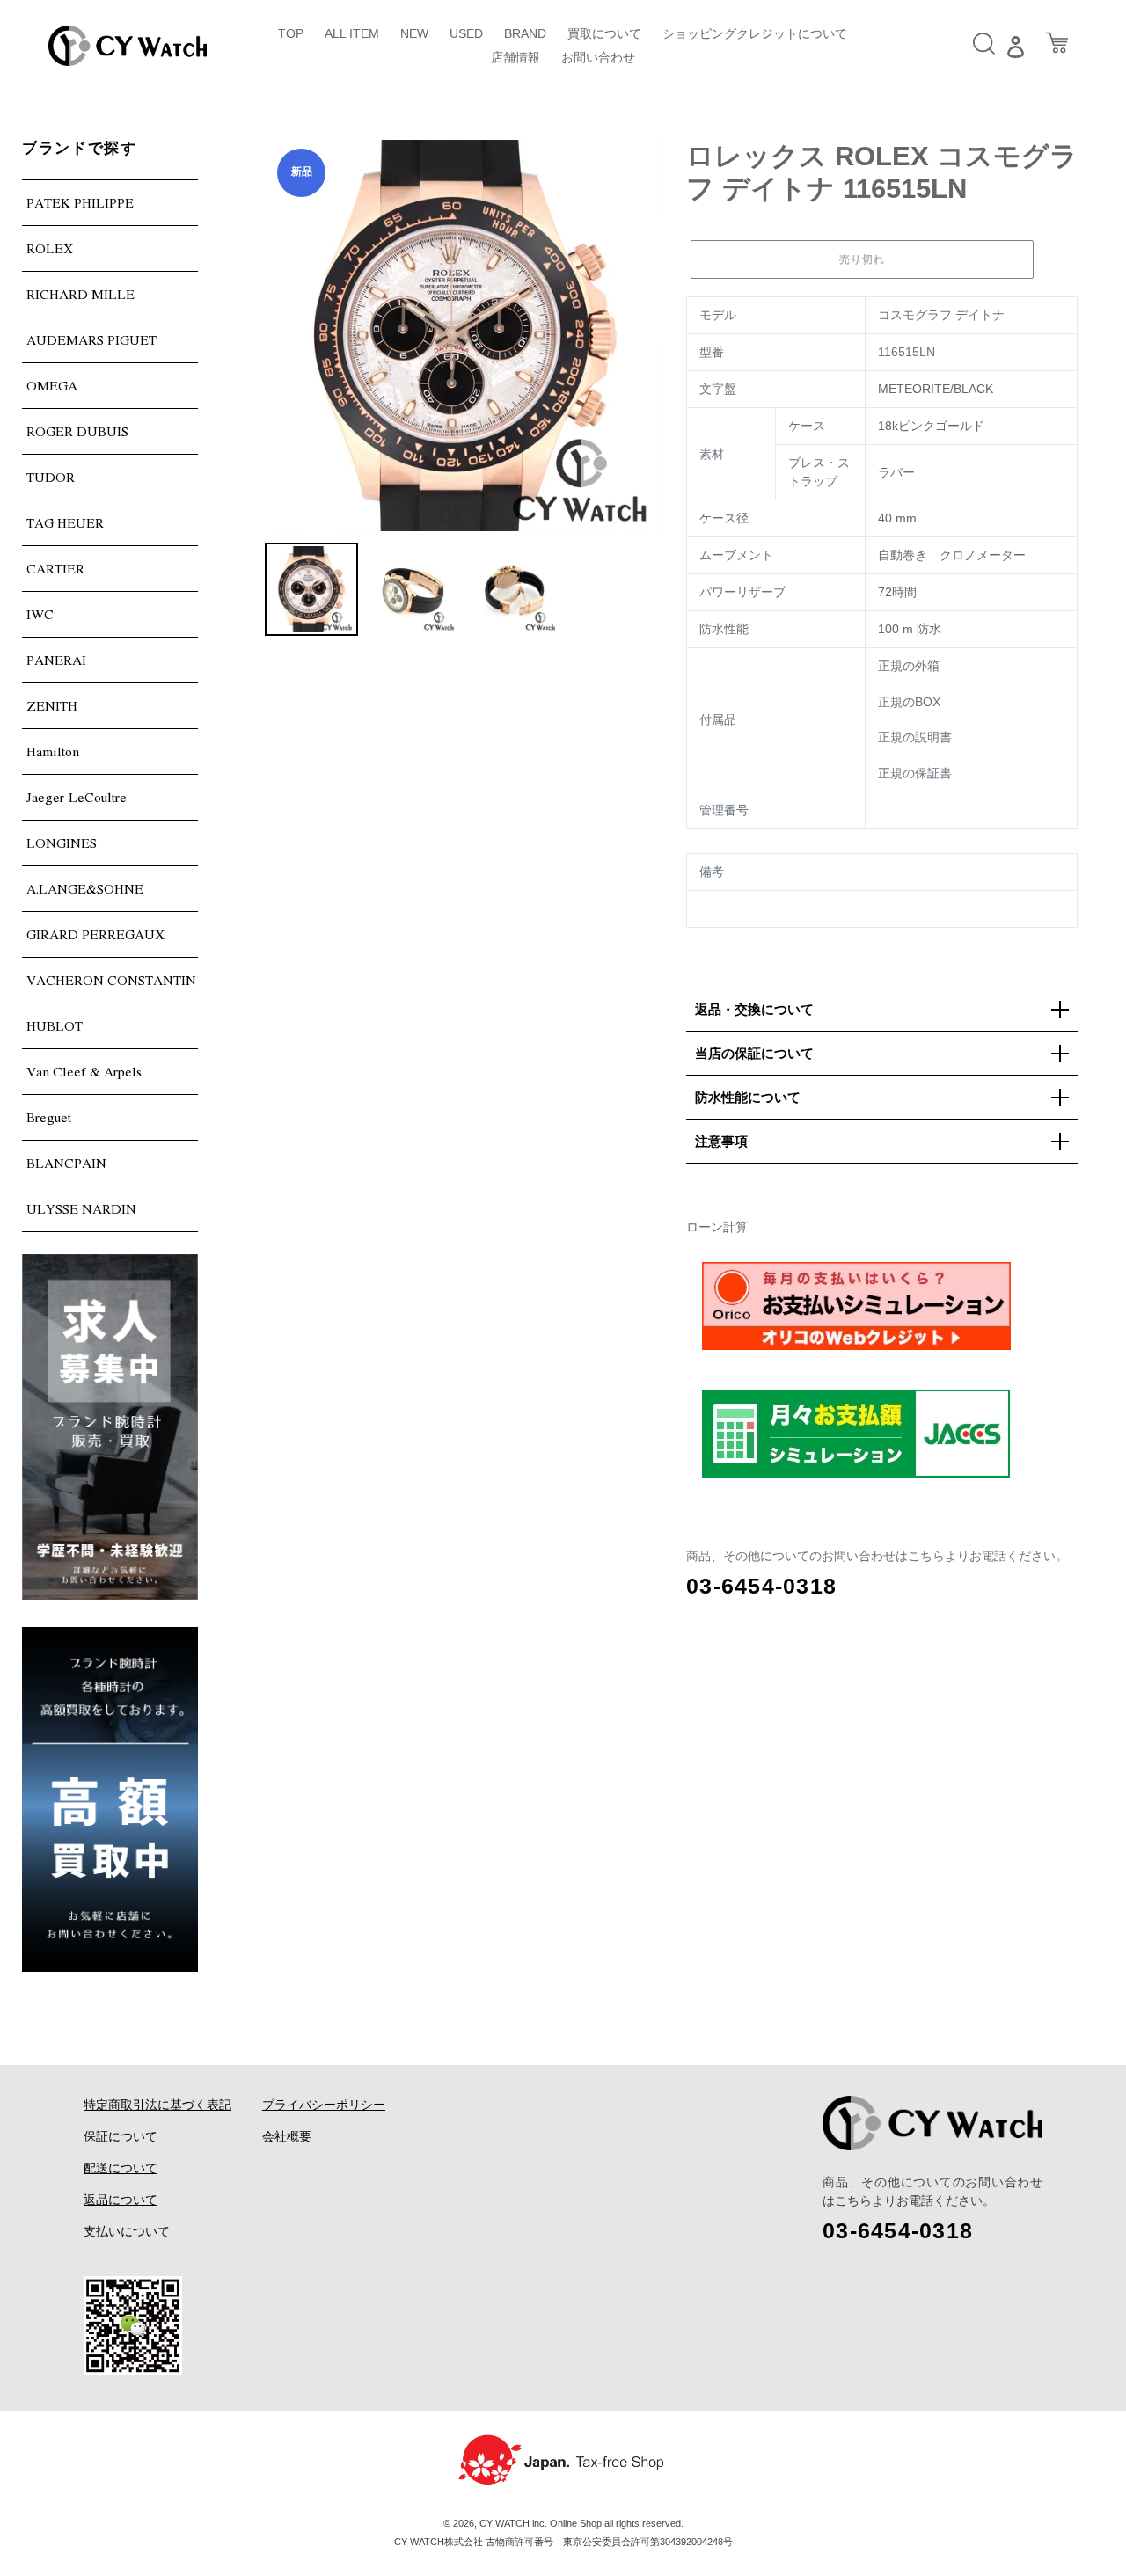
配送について (121, 2168)
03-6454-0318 (761, 1586)
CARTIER (55, 568)
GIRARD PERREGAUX (95, 934)
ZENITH (52, 705)
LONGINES (62, 843)
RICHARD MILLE (80, 294)
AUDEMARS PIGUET (91, 339)
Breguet (49, 1117)
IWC (40, 614)
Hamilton (53, 751)
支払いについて (127, 2231)
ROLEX (50, 248)
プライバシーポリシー (324, 2105)
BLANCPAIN (66, 1163)
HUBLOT (55, 1025)
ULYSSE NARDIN (81, 1208)
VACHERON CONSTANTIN (111, 980)
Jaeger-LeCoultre (77, 797)
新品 (302, 171)
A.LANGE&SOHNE (85, 888)
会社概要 (287, 2136)
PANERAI (56, 660)
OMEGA (52, 385)
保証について (121, 2136)
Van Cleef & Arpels (84, 1071)
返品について (121, 2200)
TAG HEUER (65, 522)
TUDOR (51, 477)
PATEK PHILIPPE (80, 202)
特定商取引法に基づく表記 (157, 2105)
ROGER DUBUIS (77, 431)
